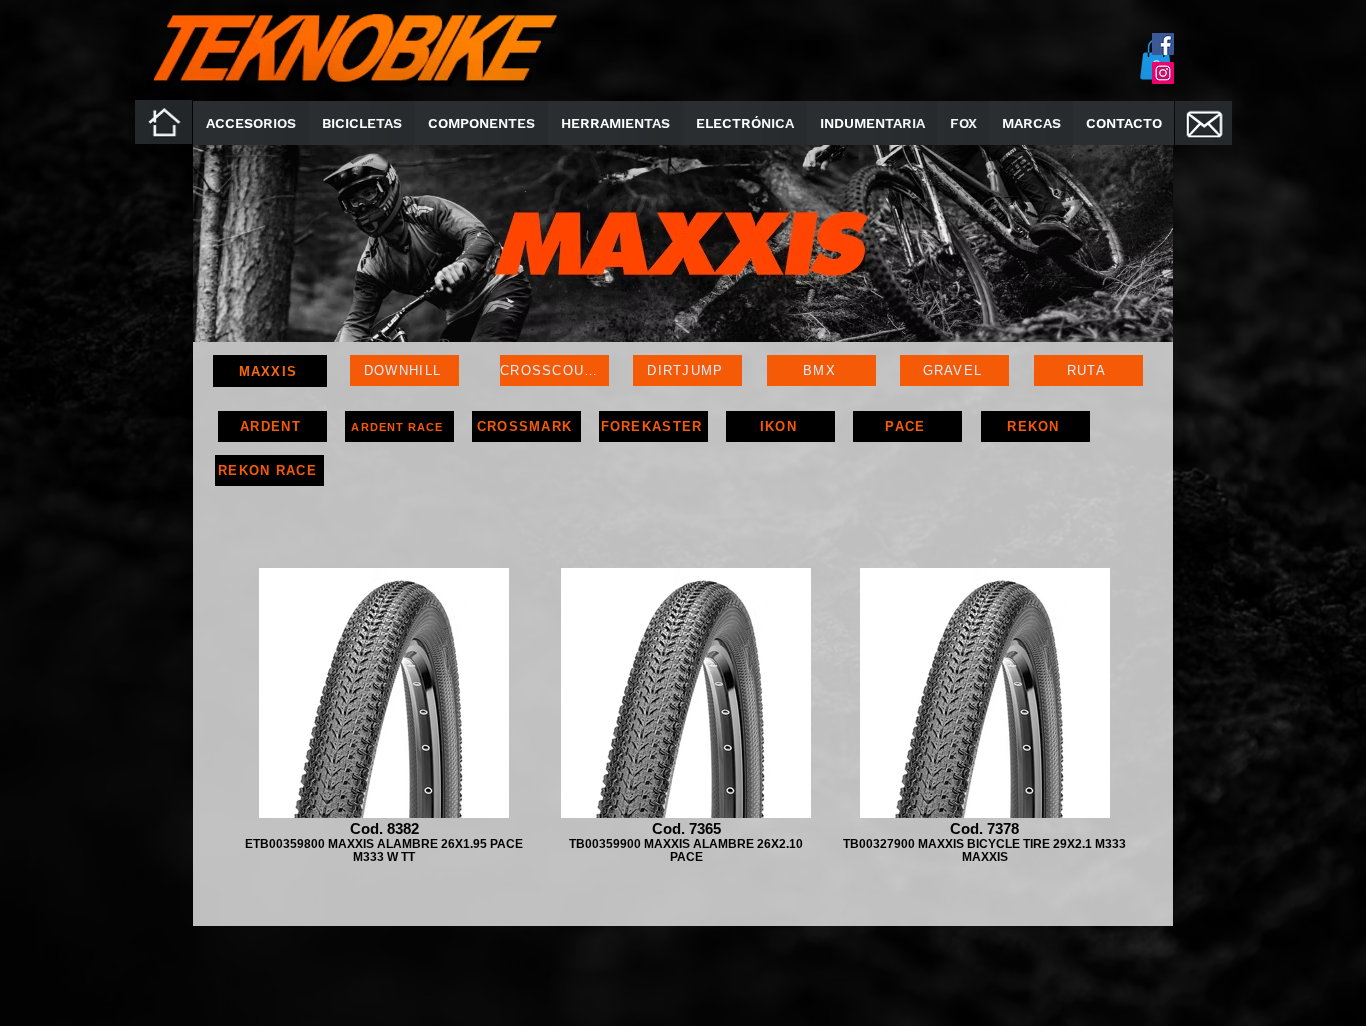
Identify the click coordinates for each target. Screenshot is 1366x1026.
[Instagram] (1163, 73)
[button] (481, 123)
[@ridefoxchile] (1163, 44)
